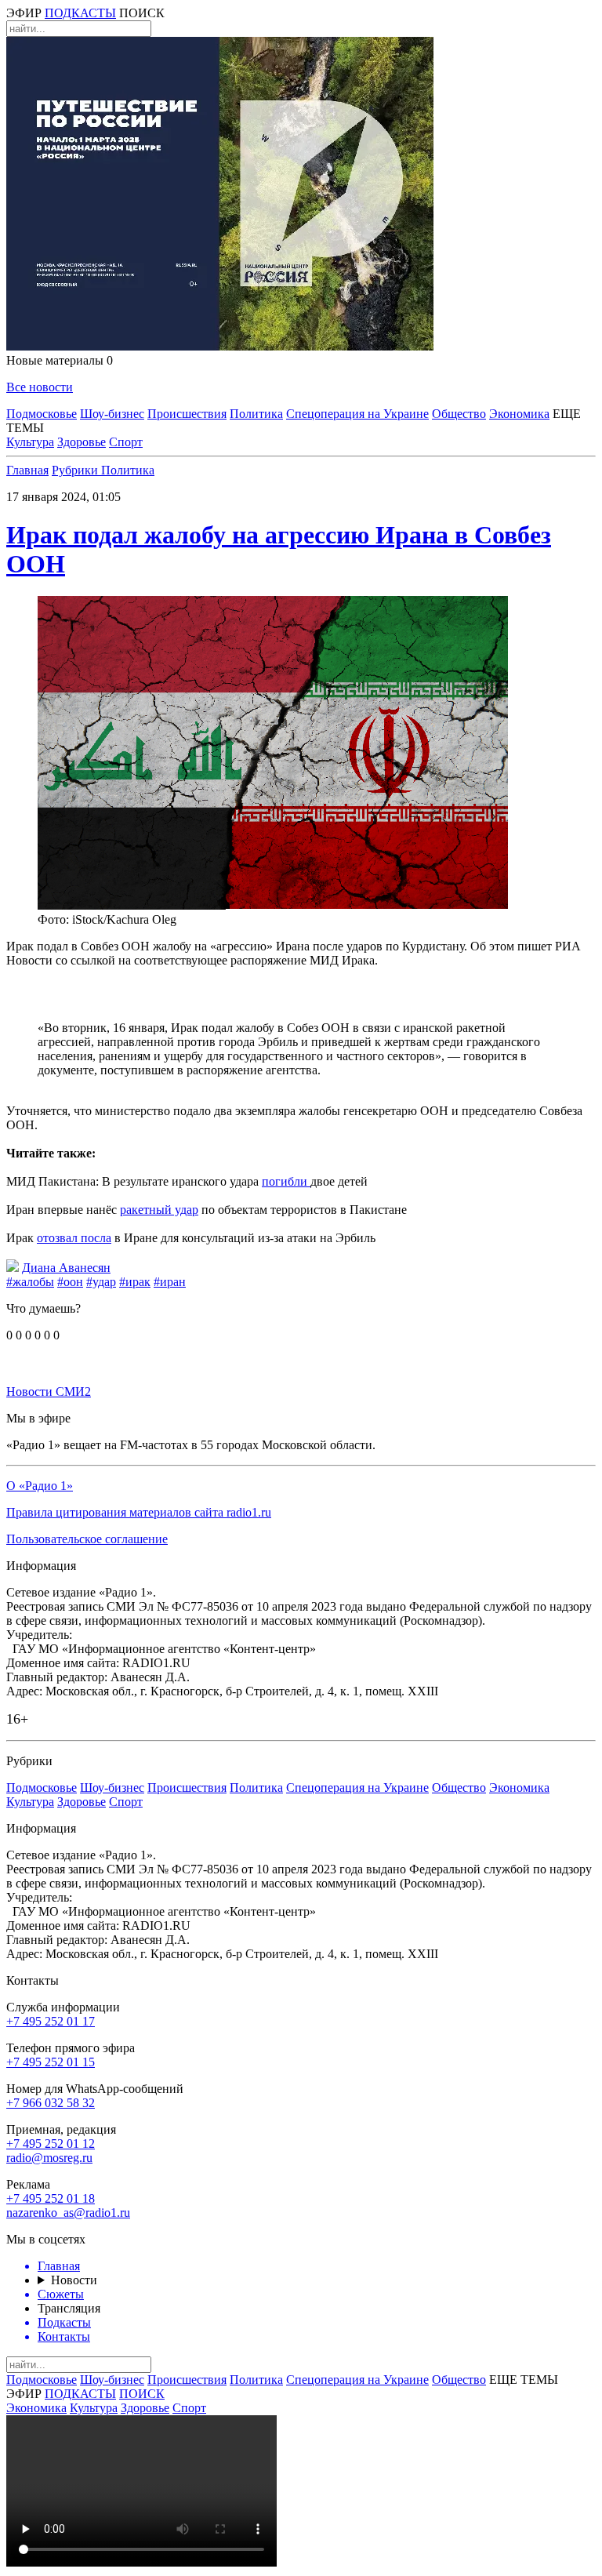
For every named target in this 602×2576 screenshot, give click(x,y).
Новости (74, 2280)
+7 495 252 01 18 (51, 2198)
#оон (70, 1282)
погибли (286, 1181)
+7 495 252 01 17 (51, 2021)
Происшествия (187, 414)
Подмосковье (42, 414)
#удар (101, 1282)
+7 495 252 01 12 (51, 2144)
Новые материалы (60, 360)
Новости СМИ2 (49, 1392)
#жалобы (30, 1282)
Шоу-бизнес (112, 414)
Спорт (126, 442)
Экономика (519, 414)
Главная (27, 470)
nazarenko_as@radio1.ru (68, 2213)
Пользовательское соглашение (87, 1539)
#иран (170, 1282)
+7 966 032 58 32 (51, 2103)
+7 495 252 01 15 (51, 2062)
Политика (256, 414)
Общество (459, 414)
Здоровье (82, 442)
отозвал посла (74, 1238)
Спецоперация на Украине (357, 414)
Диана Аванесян (66, 1268)
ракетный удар (159, 1210)
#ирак (135, 1282)
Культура (30, 442)
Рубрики (76, 470)
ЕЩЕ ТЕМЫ (524, 2380)
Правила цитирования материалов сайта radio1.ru (139, 1512)
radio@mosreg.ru (49, 2158)
